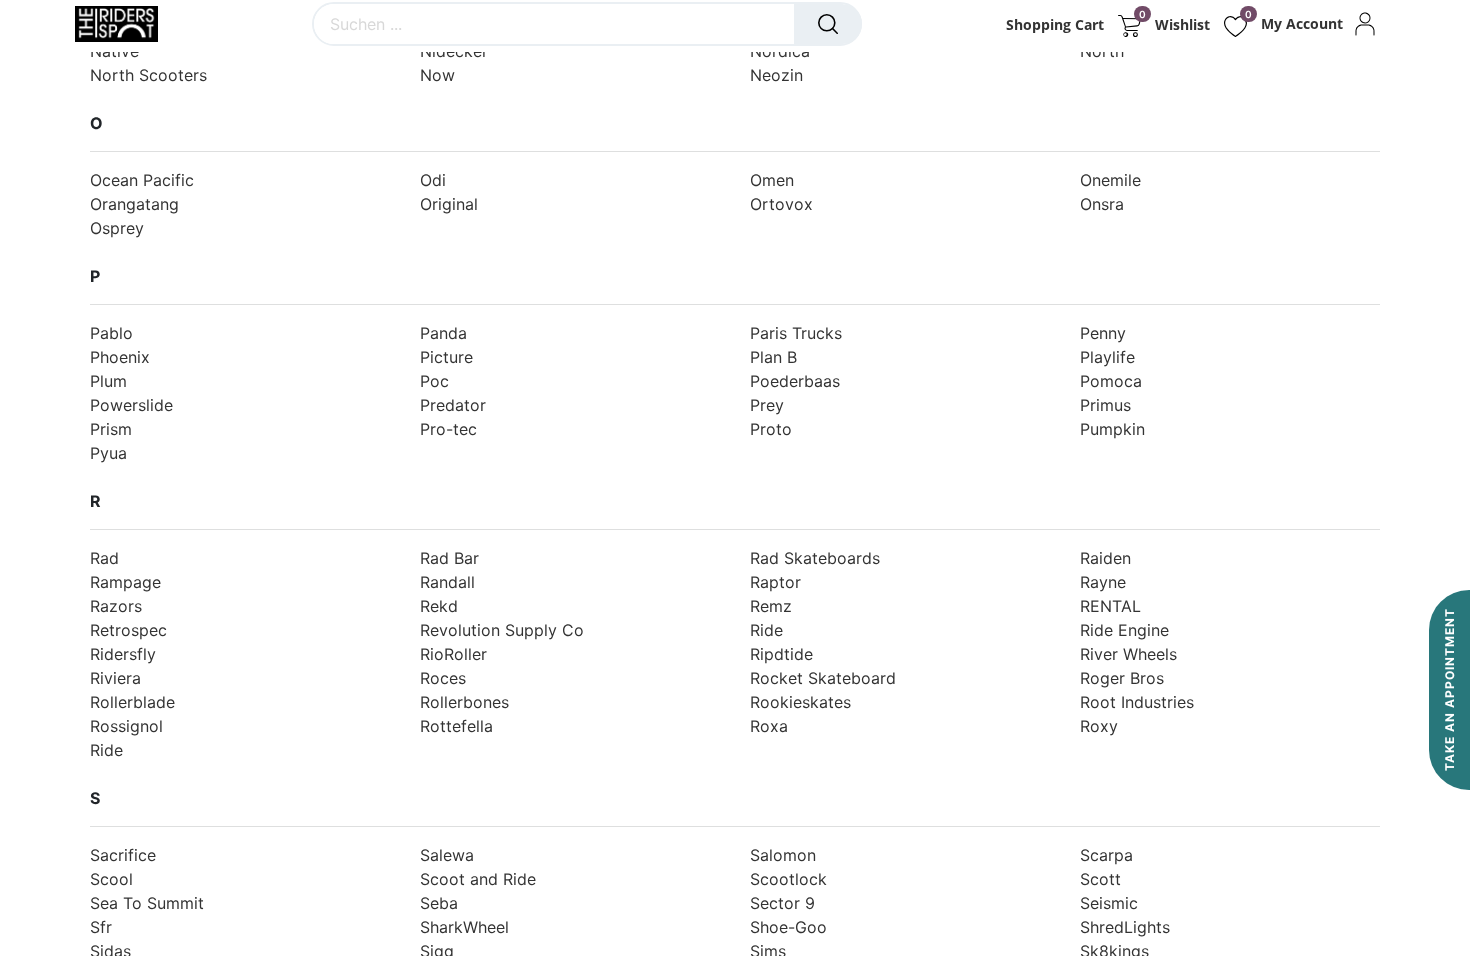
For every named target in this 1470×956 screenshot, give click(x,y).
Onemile (1110, 180)
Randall (447, 582)
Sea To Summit (147, 903)
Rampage (125, 582)
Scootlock (788, 879)
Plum (108, 381)
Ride (766, 630)
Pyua (108, 453)
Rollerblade (132, 702)
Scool (111, 879)
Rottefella (456, 726)
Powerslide (131, 405)
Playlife (1107, 357)
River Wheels (1128, 654)
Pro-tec (448, 429)
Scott (1100, 879)
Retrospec (128, 630)
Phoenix (120, 357)
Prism (111, 429)
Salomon (783, 855)
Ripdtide (781, 654)
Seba (439, 903)
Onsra (1102, 204)
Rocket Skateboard (823, 678)
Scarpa (1106, 855)
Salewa (447, 855)
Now (437, 75)
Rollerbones (464, 702)
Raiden (1105, 558)
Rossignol (126, 726)
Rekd (439, 606)
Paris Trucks (796, 333)
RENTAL (1110, 606)
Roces (443, 678)
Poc (434, 381)
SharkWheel (464, 927)
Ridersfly (123, 654)
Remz (771, 606)
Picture (446, 357)
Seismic (1109, 903)
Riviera (115, 678)
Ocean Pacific (142, 180)
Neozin (776, 75)
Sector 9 (782, 903)
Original (449, 204)
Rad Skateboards (815, 558)
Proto (771, 429)
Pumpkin (1112, 429)
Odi (433, 180)
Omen (772, 180)
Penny (1103, 333)
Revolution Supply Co (502, 630)
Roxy (1099, 726)
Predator (453, 405)
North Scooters (148, 75)
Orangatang (134, 204)
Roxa (769, 726)
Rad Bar (449, 558)
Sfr (101, 927)
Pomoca (1111, 381)
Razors (116, 606)
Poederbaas (795, 381)
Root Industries (1137, 702)
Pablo (111, 333)
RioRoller (453, 654)
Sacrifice (123, 855)
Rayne (1103, 582)
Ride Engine (1124, 630)
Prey (767, 405)
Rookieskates (800, 702)
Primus (1105, 405)
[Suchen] (828, 24)
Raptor (775, 582)
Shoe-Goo (788, 927)
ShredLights (1125, 927)
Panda (443, 333)
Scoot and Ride (478, 879)
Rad (104, 558)
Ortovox (781, 204)
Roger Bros (1122, 678)
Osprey (117, 228)
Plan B (773, 357)
